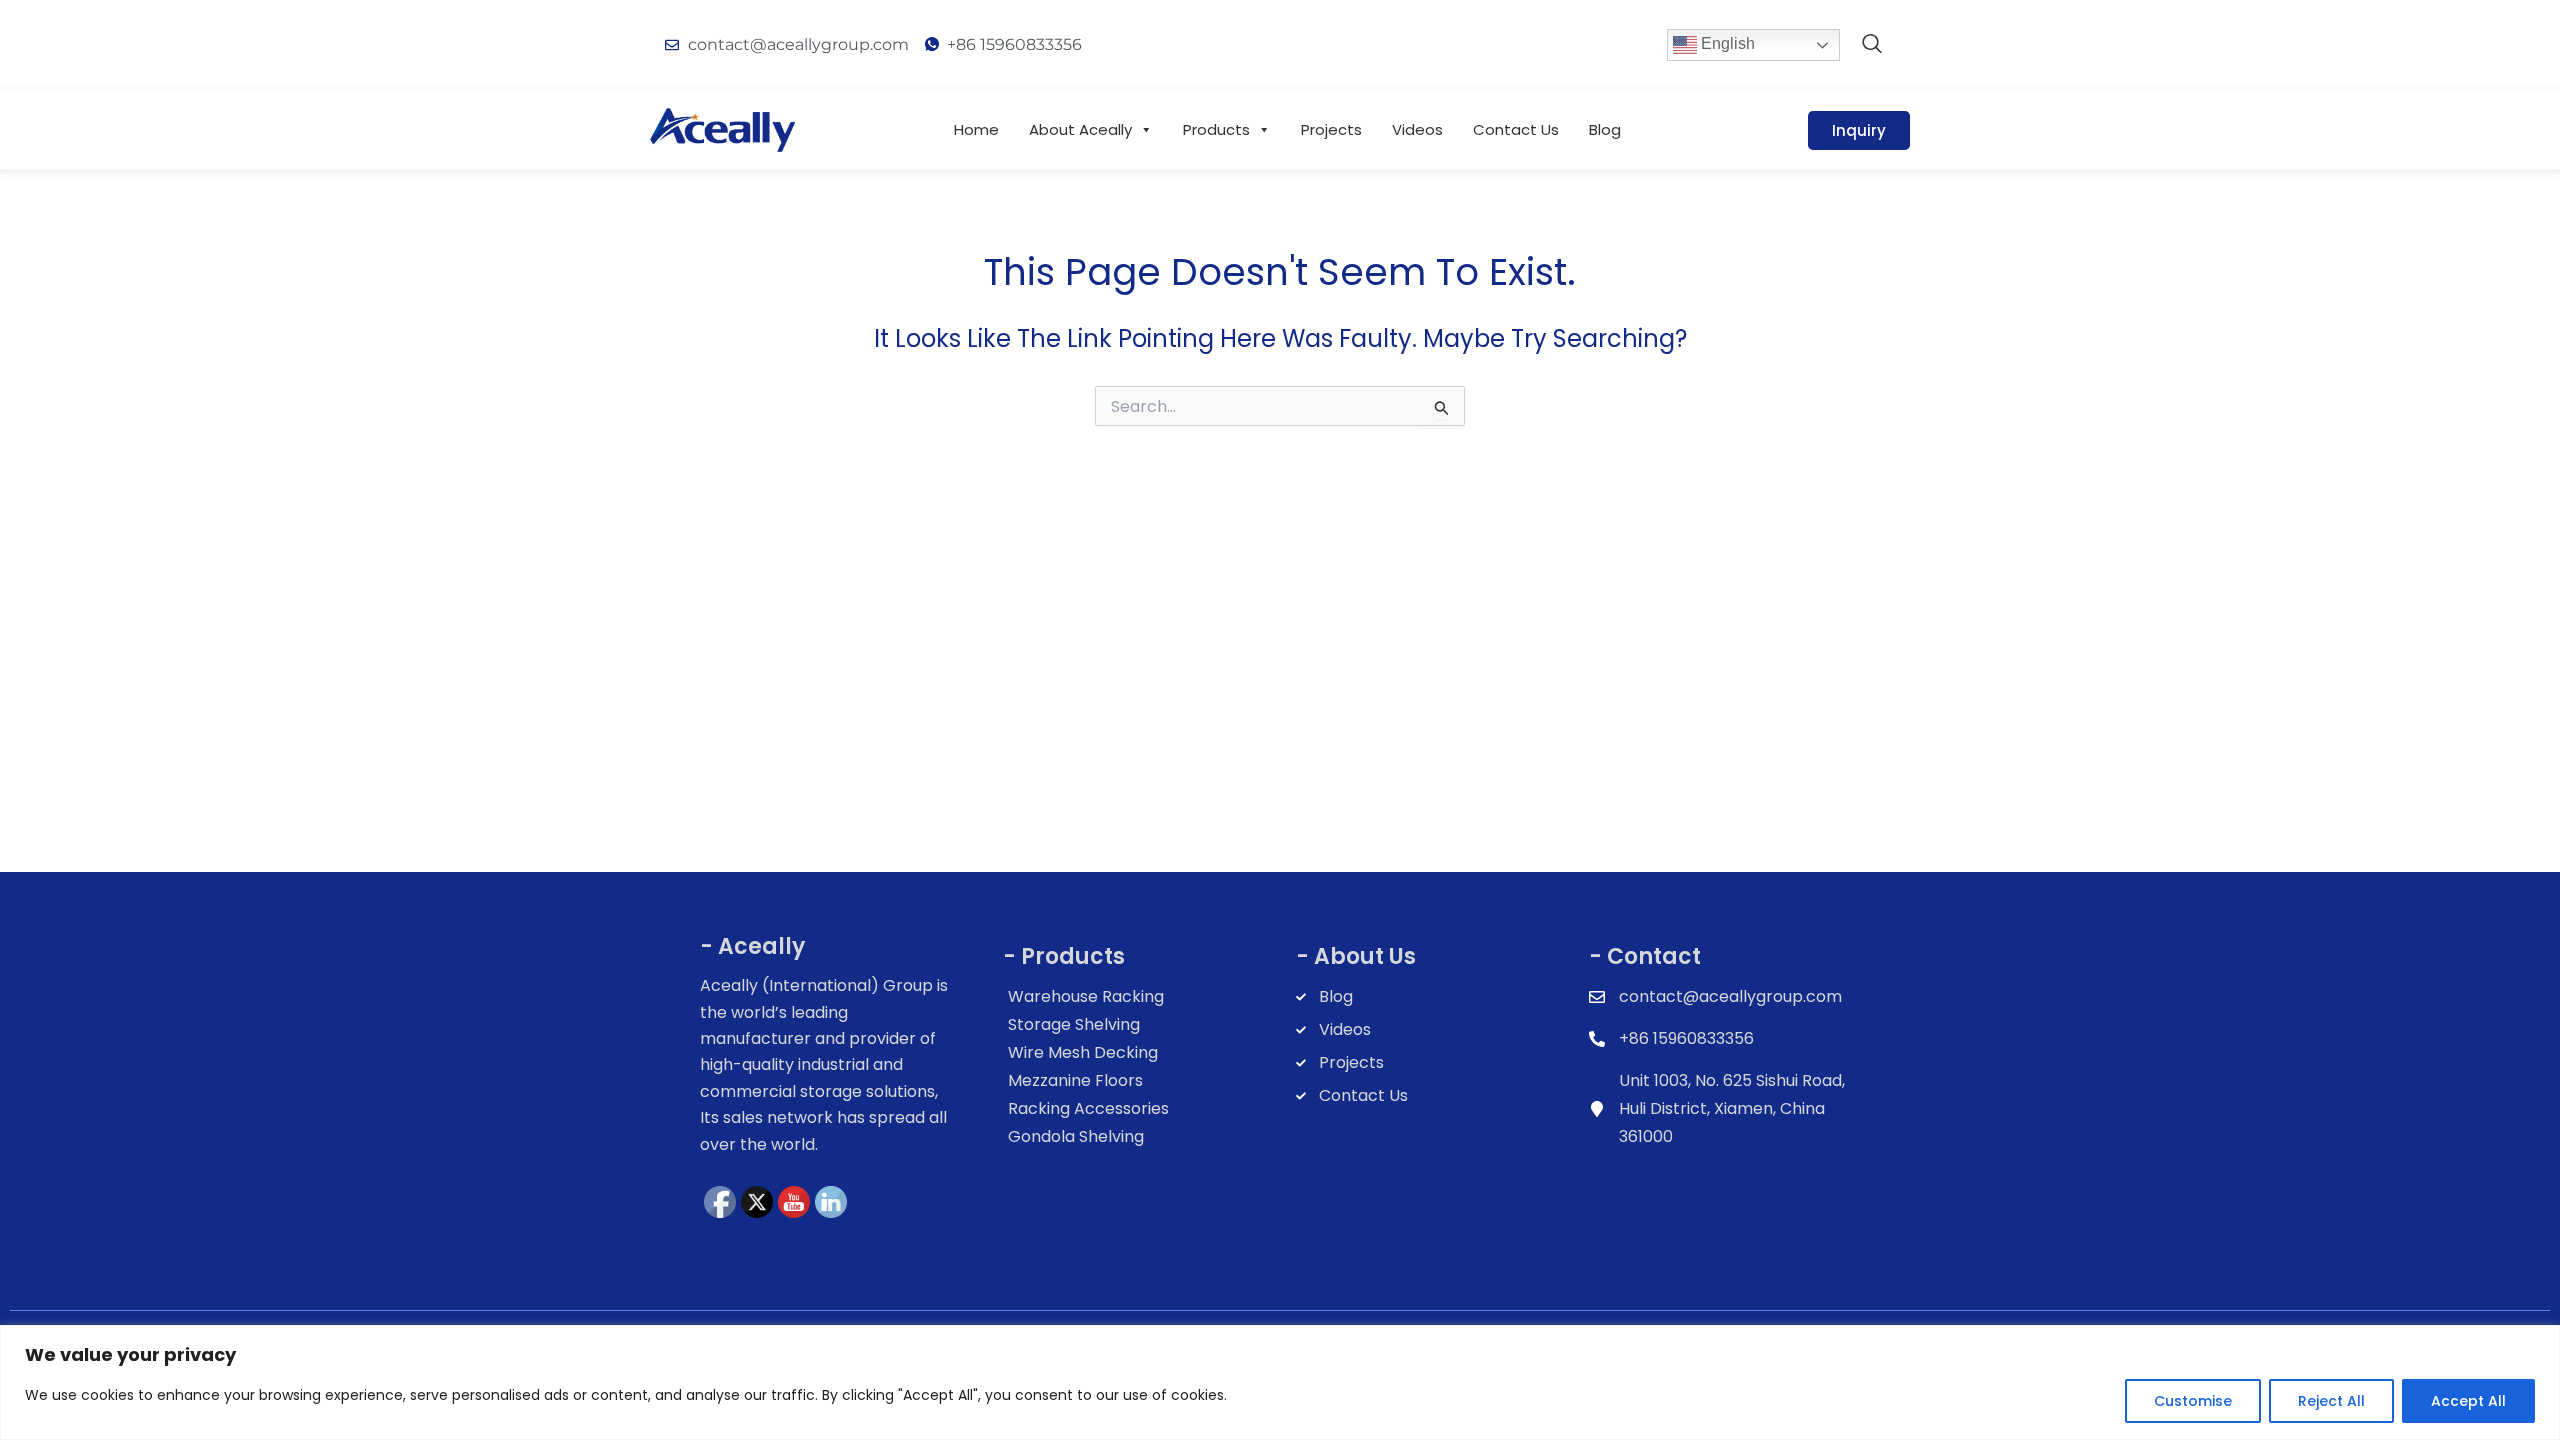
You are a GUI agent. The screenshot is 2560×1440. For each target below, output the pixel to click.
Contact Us (1516, 129)
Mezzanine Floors (1075, 1080)
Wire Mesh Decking (1083, 1052)
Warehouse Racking (1086, 996)
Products (1216, 129)
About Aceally (1080, 129)
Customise (2193, 1401)
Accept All (2468, 1401)
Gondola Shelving (1076, 1136)
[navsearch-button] (1872, 45)
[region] (1280, 1382)
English (1726, 43)
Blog (1605, 129)
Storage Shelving (1074, 1024)
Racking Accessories (1088, 1108)
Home (976, 129)
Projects (1331, 129)
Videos (1417, 129)
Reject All (2331, 1401)
